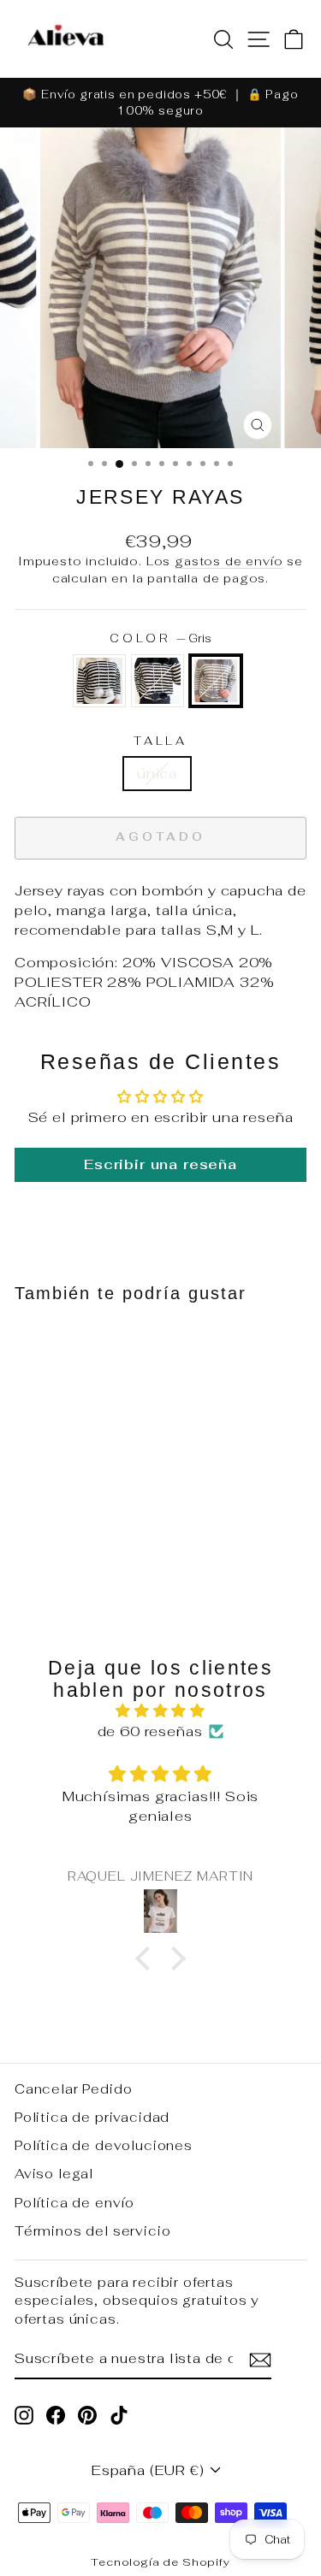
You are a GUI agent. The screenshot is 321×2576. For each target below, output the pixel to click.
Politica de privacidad (92, 2117)
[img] (160, 1711)
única (157, 773)
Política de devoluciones (104, 2145)
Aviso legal (54, 2174)
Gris (216, 681)
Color (161, 638)
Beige (99, 681)
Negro (158, 681)
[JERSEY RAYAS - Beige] (34, 1545)
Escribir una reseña (160, 1164)
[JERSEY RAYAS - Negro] (70, 1545)
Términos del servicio (92, 2231)
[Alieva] (66, 39)
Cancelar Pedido (73, 2089)
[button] (147, 1959)
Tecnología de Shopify (160, 2562)
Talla (161, 741)
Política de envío (74, 2203)
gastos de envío (229, 561)
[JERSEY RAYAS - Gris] (106, 1545)
